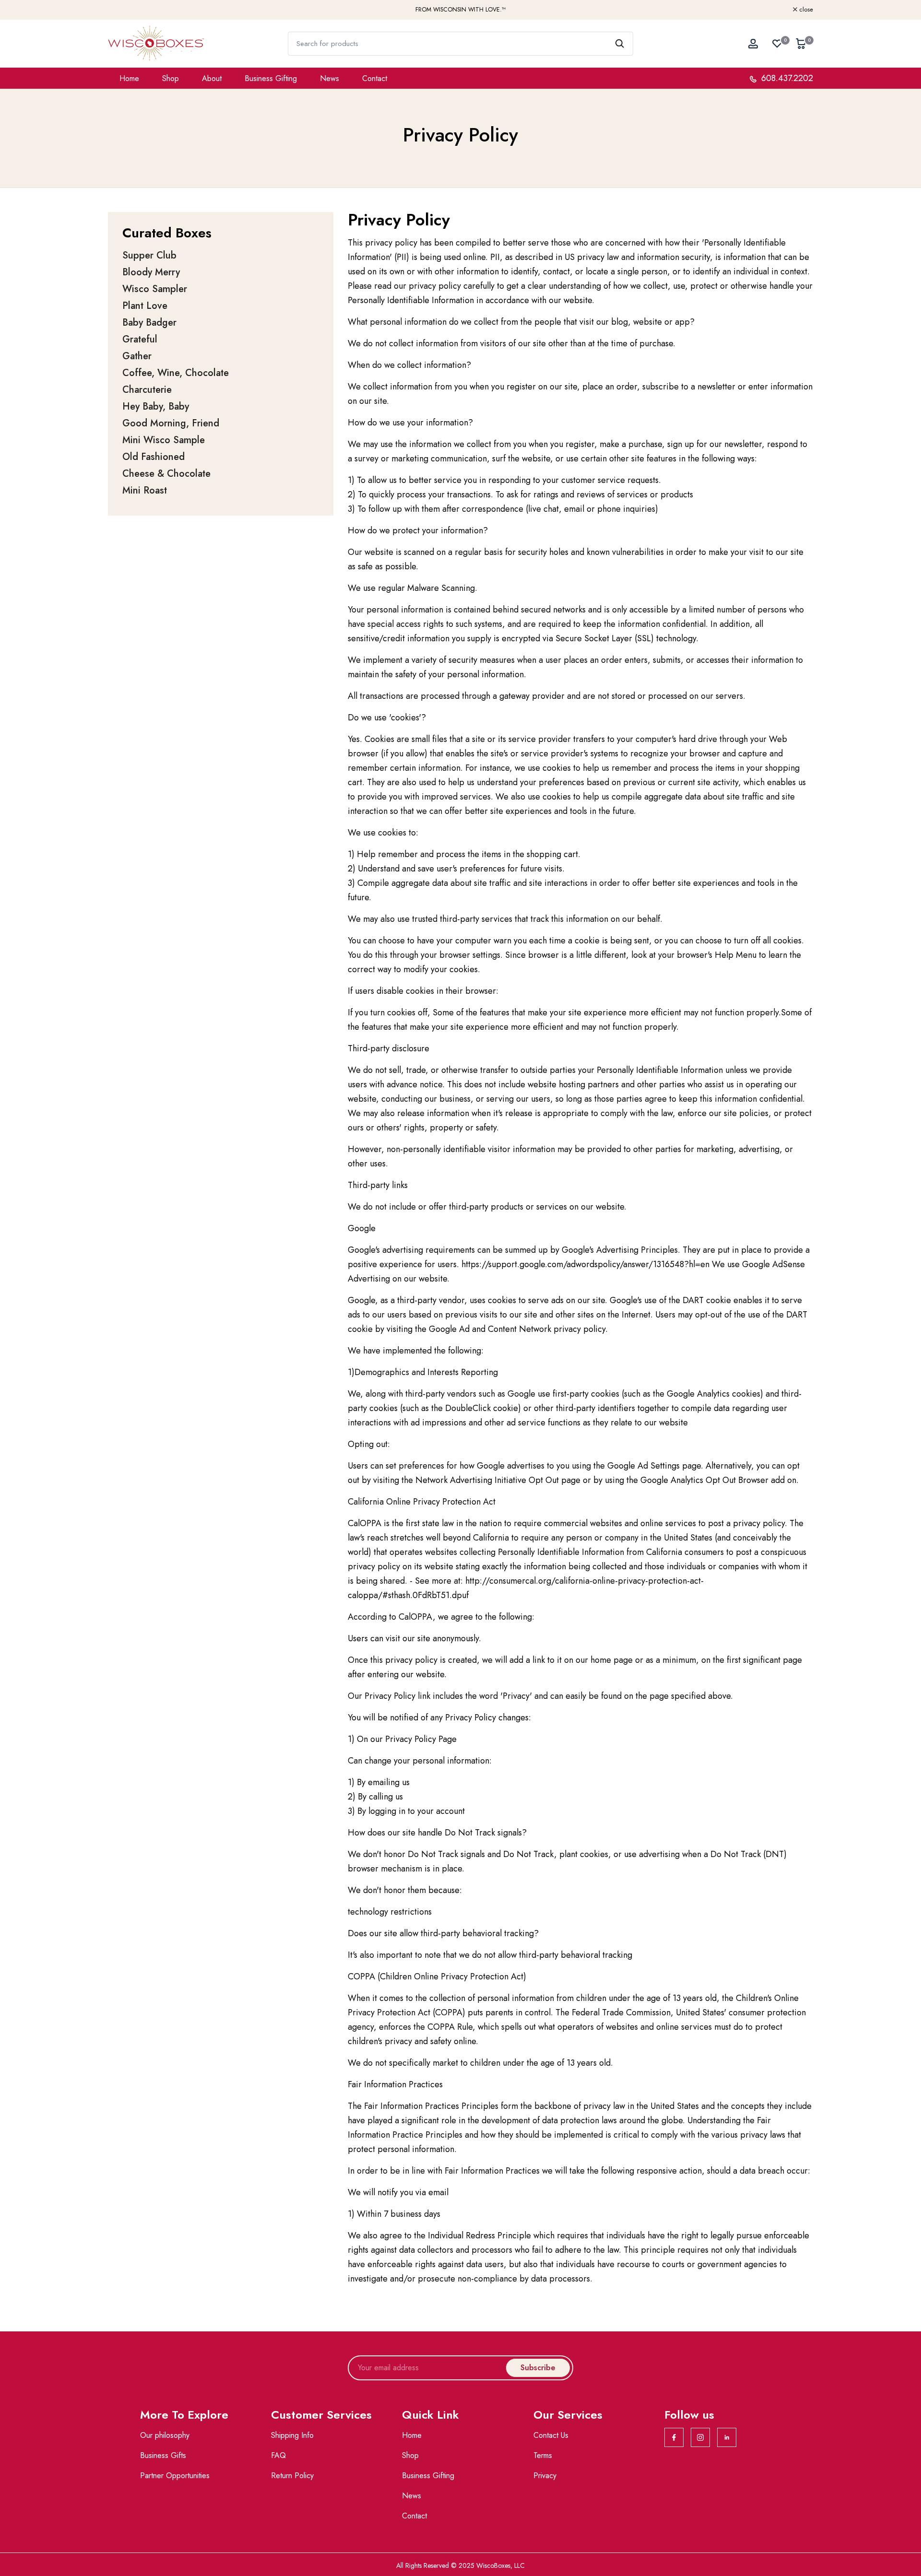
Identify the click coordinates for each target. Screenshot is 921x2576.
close (120, 10)
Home (129, 78)
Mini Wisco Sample (164, 440)
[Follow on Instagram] (700, 2437)
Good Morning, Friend (171, 423)
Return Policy (292, 2476)
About (212, 78)
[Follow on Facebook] (674, 2437)
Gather (137, 356)
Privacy (545, 2476)
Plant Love (145, 306)
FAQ (278, 2455)
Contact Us (551, 2435)
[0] (777, 44)
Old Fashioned (153, 457)
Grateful (140, 339)
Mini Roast (145, 490)
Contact (375, 78)
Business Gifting (271, 78)
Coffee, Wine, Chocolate (176, 373)
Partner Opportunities (175, 2476)
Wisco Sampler (155, 289)
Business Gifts (163, 2455)
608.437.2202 (786, 78)
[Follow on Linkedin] (727, 2437)
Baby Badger (149, 323)
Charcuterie (147, 390)
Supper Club (149, 255)
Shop (171, 78)
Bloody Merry (151, 272)
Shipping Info (292, 2435)
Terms (543, 2455)
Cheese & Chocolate (166, 474)
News (330, 78)
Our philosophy (165, 2435)
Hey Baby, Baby (156, 406)
